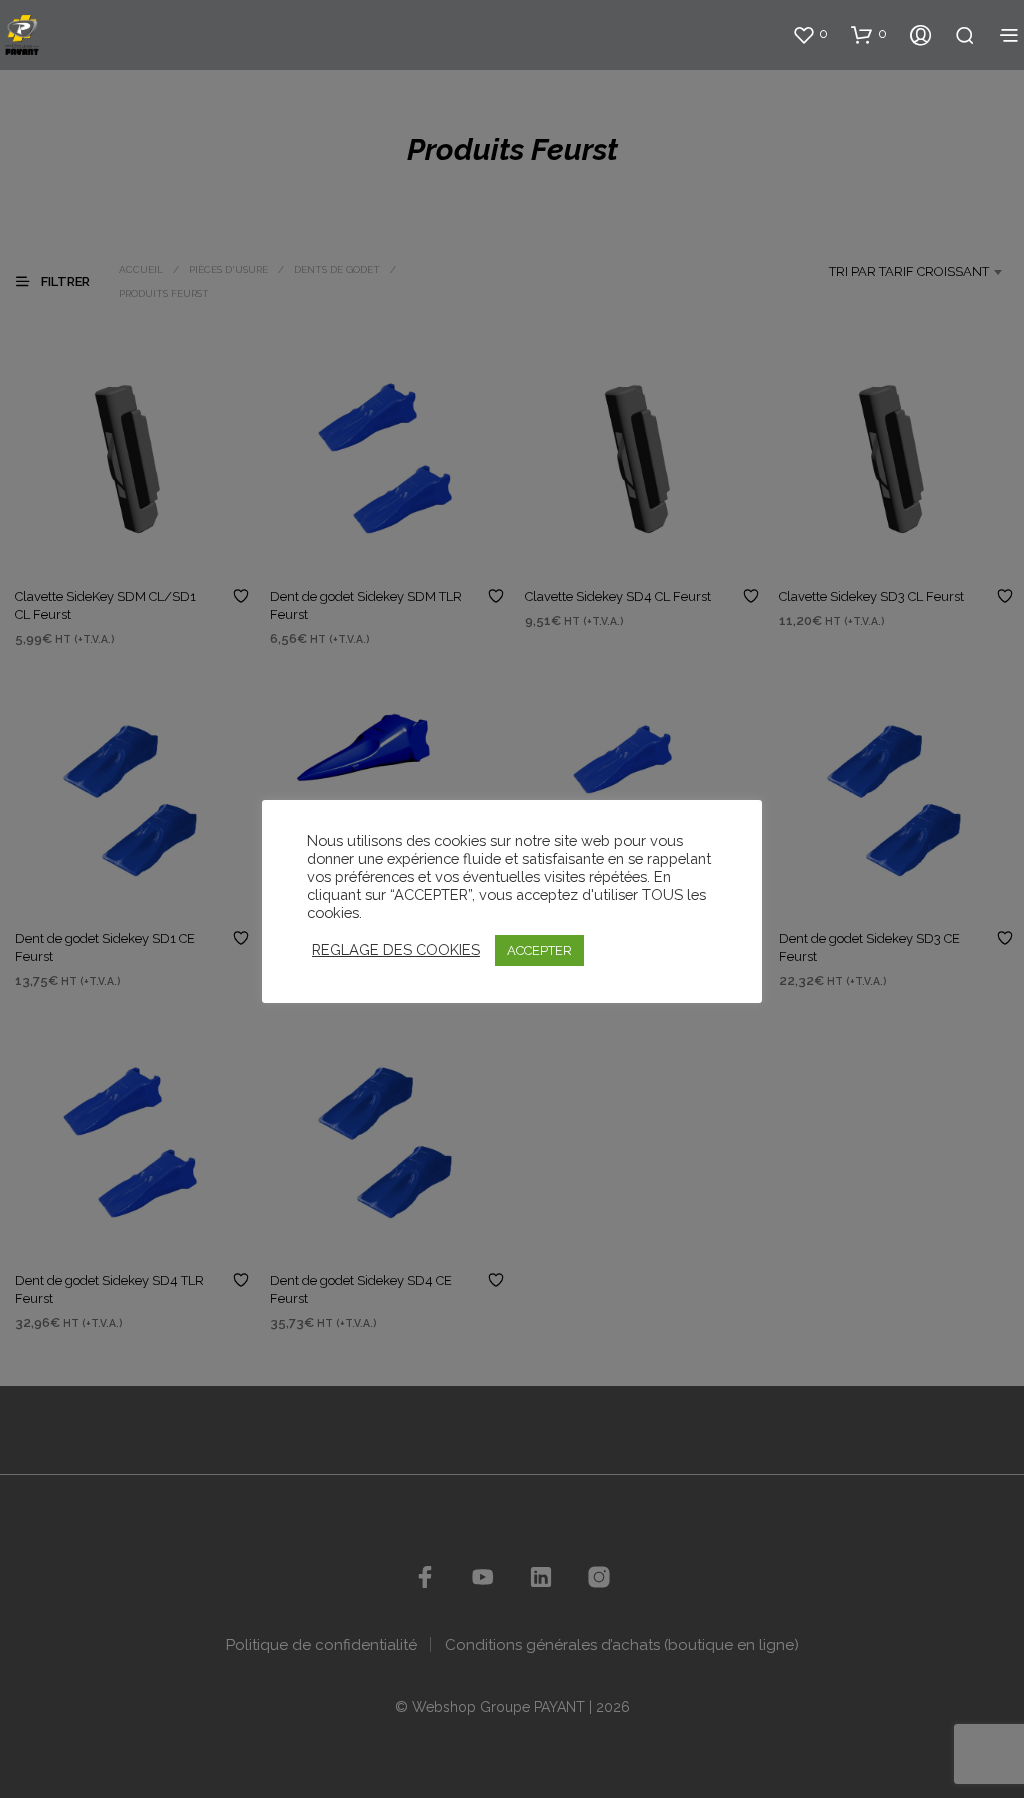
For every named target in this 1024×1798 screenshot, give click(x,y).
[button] (810, 34)
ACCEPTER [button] (539, 950)
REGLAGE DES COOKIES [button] (396, 949)
